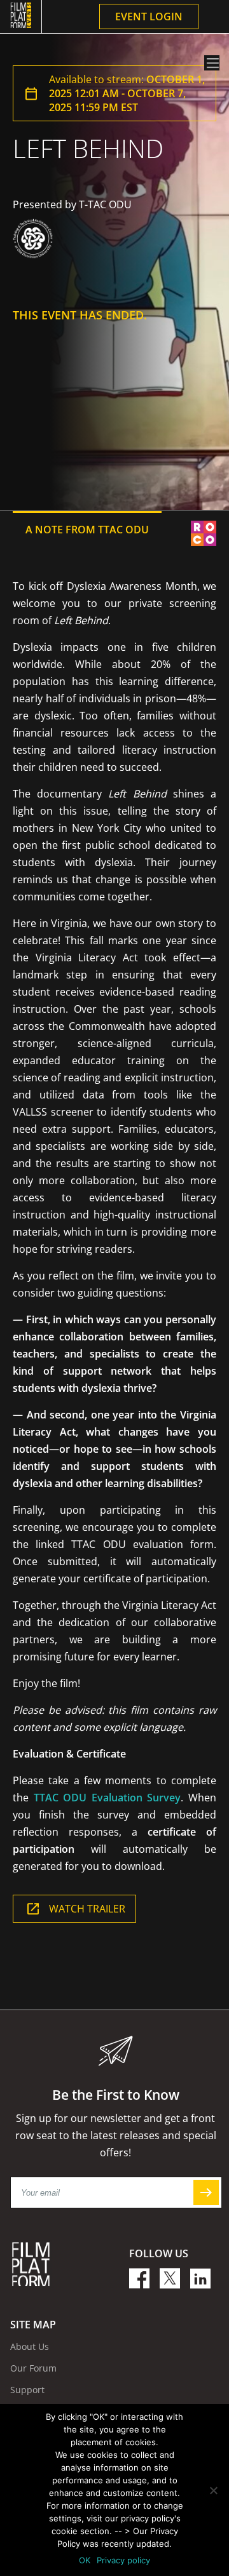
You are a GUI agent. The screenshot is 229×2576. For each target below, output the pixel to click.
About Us (30, 2346)
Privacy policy (123, 2560)
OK (85, 2560)
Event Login (149, 17)
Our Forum (33, 2368)
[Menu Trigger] (212, 63)
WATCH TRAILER (87, 1909)
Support (27, 2390)
